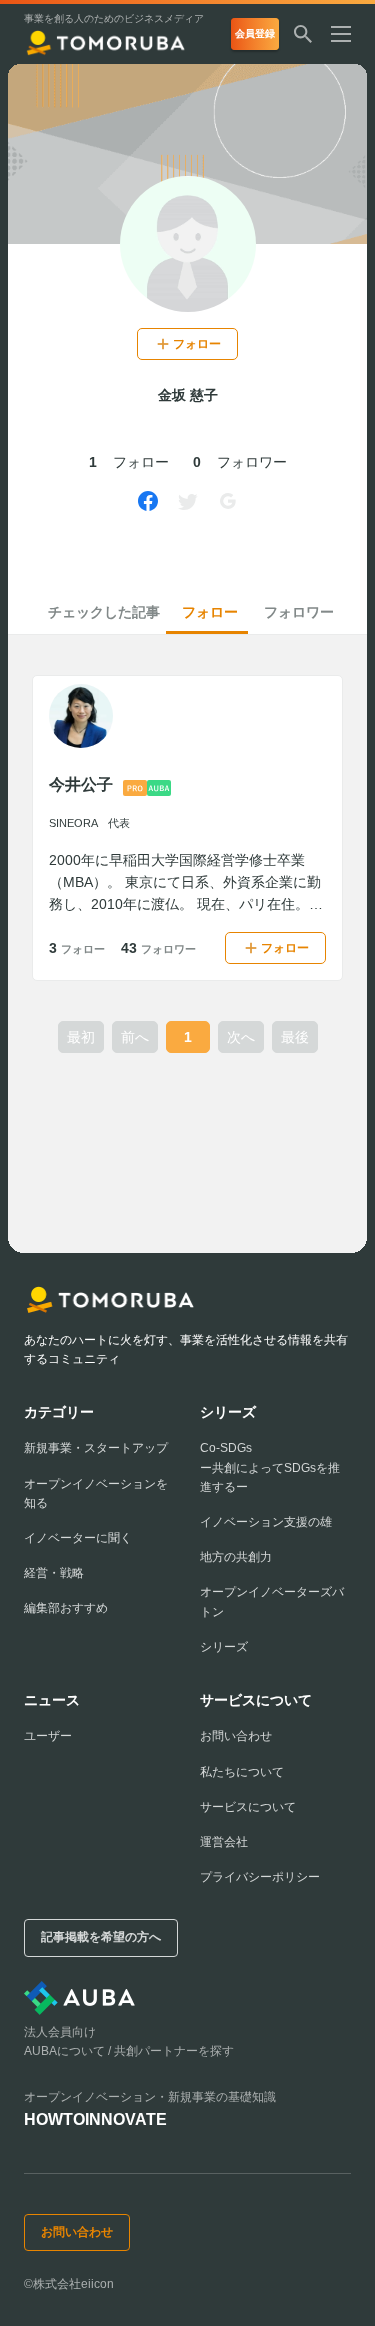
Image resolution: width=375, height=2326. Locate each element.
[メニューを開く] (349, 34)
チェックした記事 (104, 612)
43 (158, 948)
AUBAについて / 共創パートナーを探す (129, 2051)
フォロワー (299, 612)
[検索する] (303, 34)
